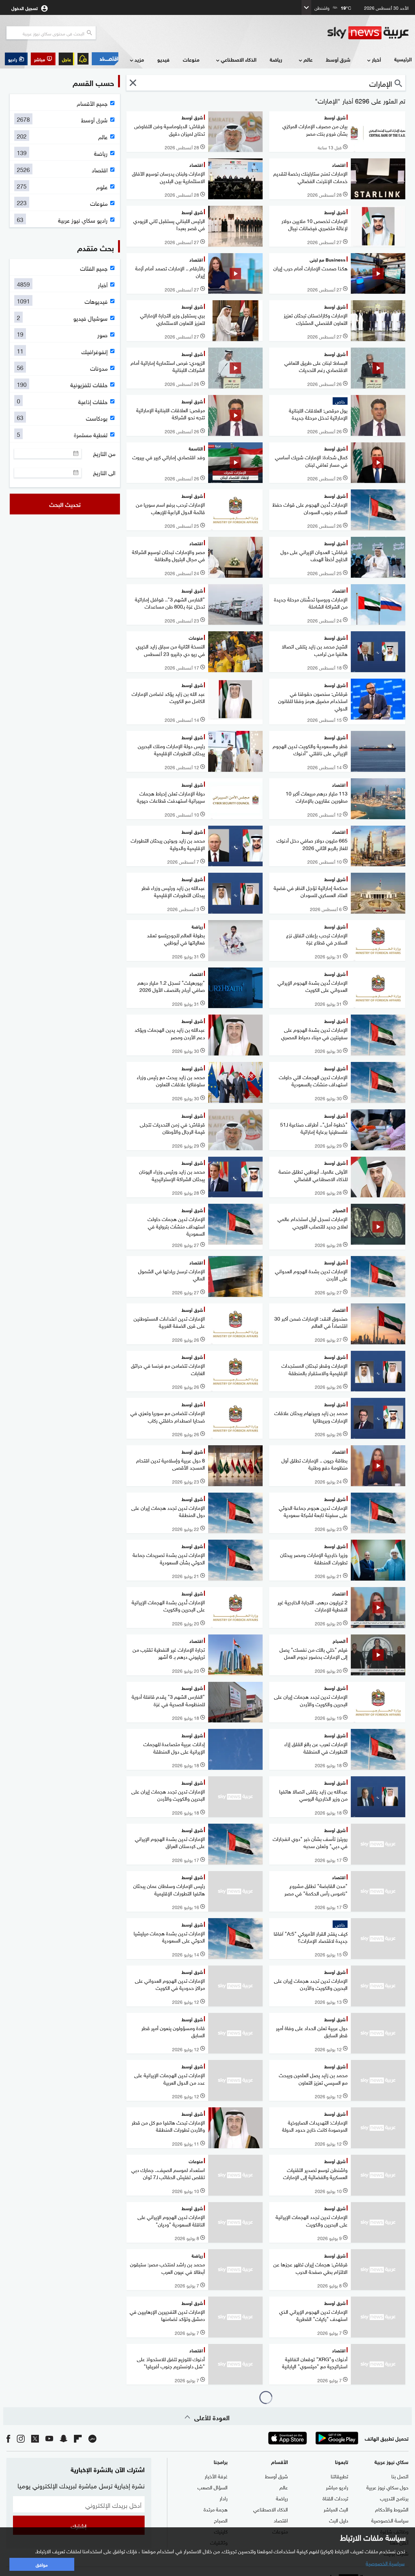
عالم (308, 59)
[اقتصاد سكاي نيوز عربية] (105, 59)
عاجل (66, 59)
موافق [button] (42, 2564)
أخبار (376, 59)
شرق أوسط (338, 59)
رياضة (276, 59)
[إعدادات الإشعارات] (83, 59)
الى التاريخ (104, 473)
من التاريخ (104, 453)
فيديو (163, 59)
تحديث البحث (65, 504)
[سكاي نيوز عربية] (368, 33)
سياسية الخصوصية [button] (385, 2563)
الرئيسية (403, 59)
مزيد (139, 59)
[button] (43, 59)
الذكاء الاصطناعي (239, 59)
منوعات (191, 59)
